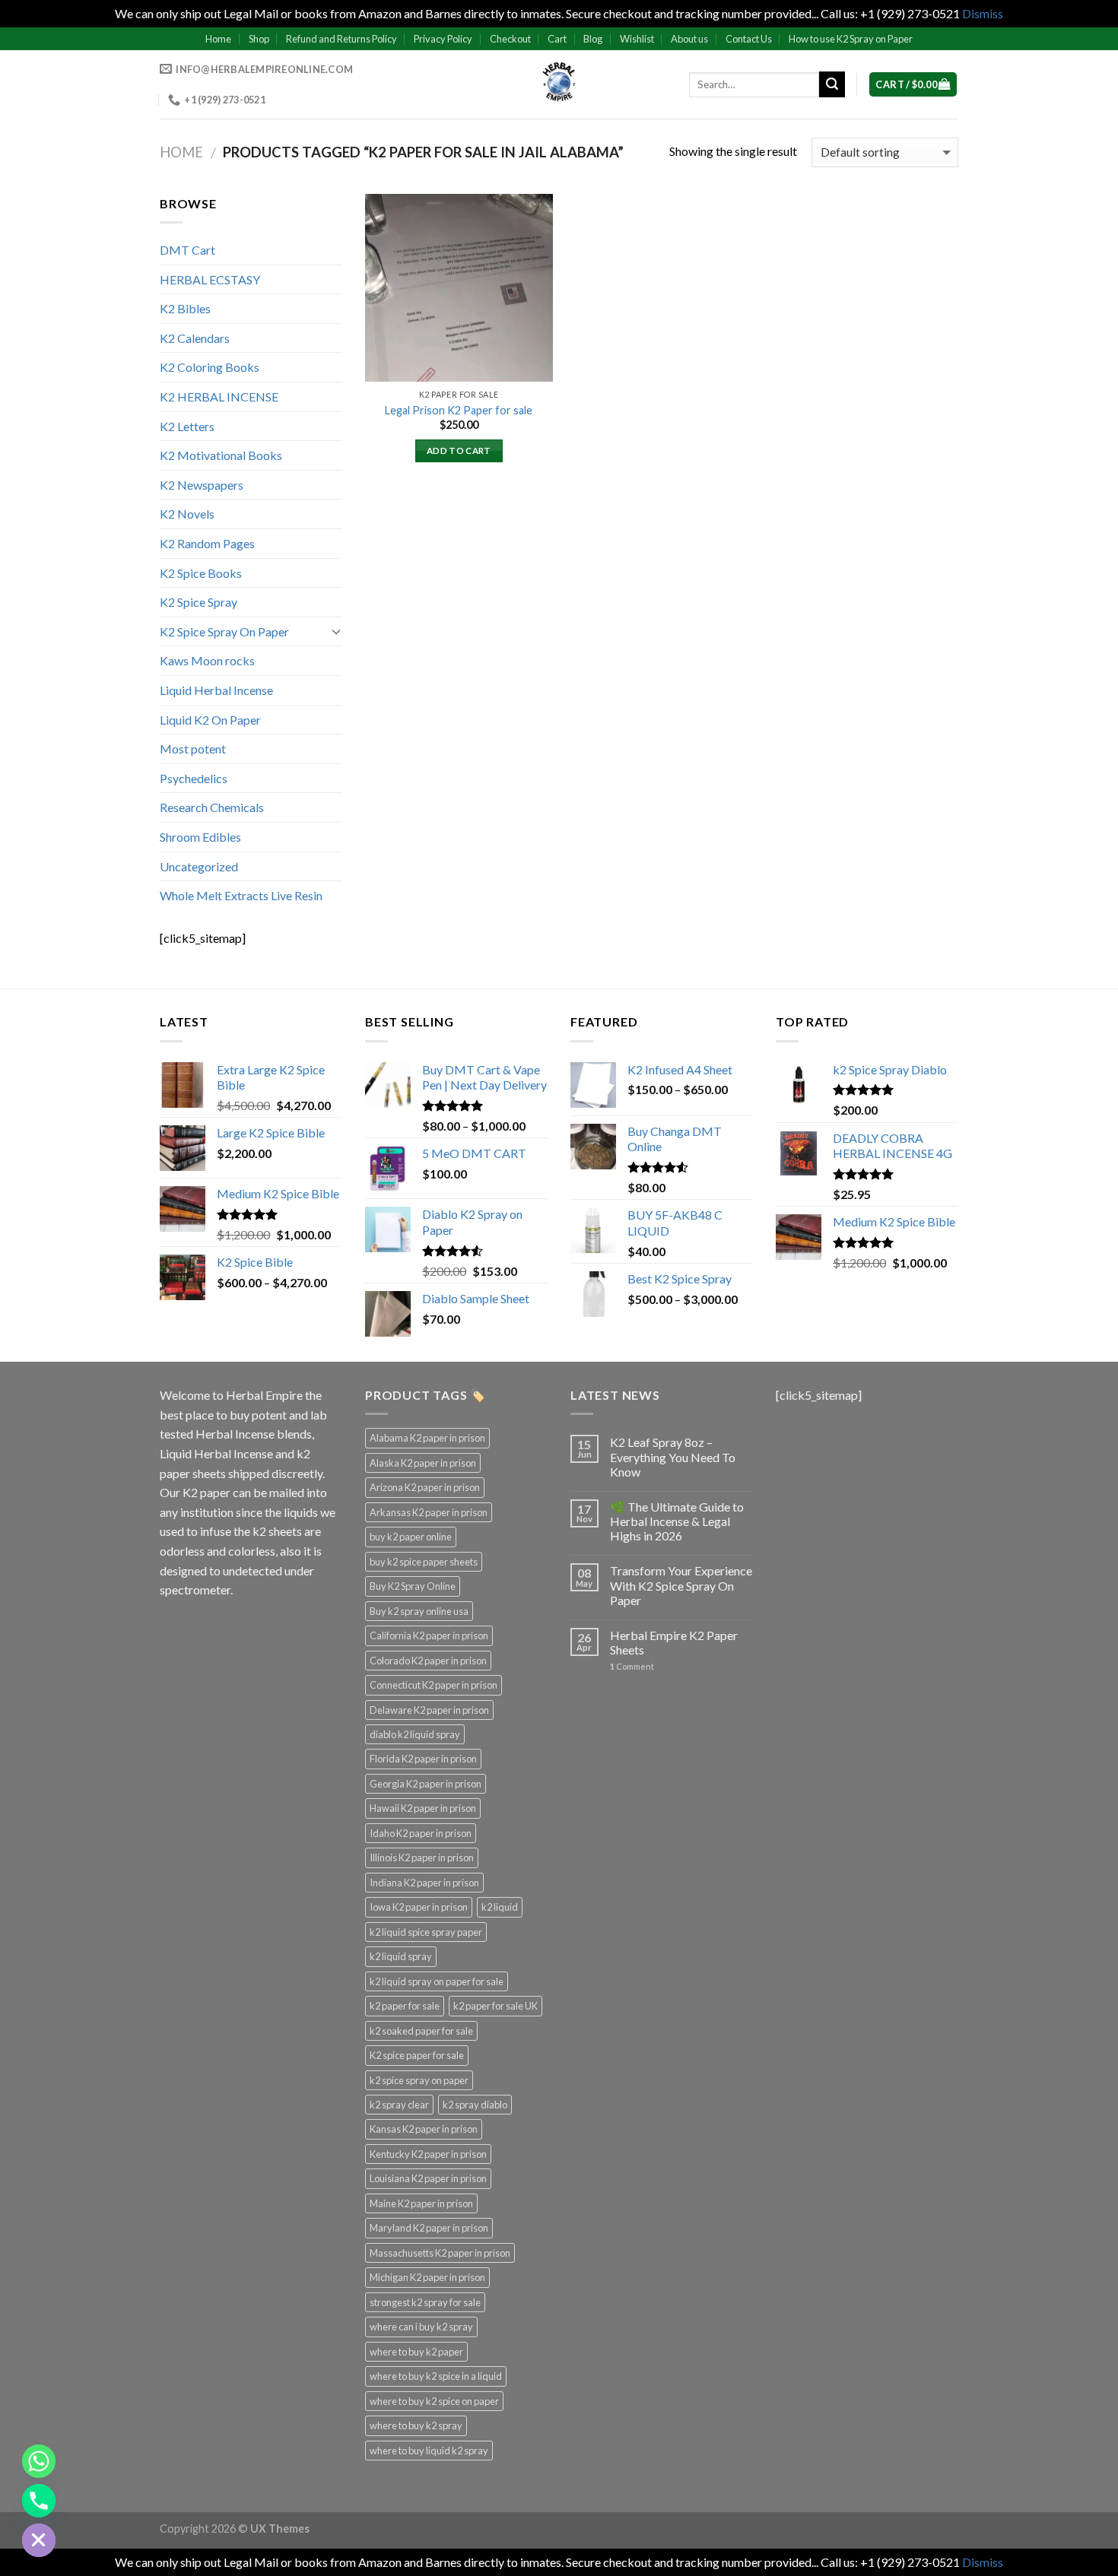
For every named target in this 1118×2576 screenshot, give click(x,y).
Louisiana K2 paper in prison (428, 2178)
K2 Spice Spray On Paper (224, 631)
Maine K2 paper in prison (421, 2203)
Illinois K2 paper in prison (422, 1857)
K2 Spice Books (201, 573)
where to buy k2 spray (416, 2425)
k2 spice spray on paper (419, 2080)
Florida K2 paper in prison (423, 1759)
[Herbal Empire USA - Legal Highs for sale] (559, 84)
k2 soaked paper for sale (421, 2031)
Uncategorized (199, 866)
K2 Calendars (195, 338)
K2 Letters (187, 426)
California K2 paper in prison (429, 1635)
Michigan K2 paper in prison (427, 2277)
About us (689, 39)
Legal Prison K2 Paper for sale (459, 410)
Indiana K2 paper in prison (424, 1883)
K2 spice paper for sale (417, 2055)
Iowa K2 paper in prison (419, 1907)
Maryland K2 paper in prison (429, 2228)
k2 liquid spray (401, 1956)
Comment (632, 1666)
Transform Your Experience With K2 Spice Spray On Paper (681, 1585)
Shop (259, 39)
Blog (593, 39)
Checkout (510, 39)
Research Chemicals (212, 807)
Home (218, 39)
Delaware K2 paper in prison (429, 1710)
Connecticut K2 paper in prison (434, 1685)
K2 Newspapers (202, 485)
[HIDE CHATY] (39, 2540)
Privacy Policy (443, 39)
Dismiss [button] (983, 13)
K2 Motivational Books (221, 455)
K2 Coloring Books (210, 367)
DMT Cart (187, 250)
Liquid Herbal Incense (216, 690)
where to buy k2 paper (416, 2352)
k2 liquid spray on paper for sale (437, 1981)
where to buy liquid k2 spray (429, 2451)
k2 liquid (500, 1907)
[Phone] (39, 2501)
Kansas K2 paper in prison (424, 2129)
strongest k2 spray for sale (425, 2302)
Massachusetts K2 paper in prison (440, 2253)
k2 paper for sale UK (495, 2006)
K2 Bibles (185, 308)
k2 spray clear (399, 2105)
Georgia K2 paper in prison (426, 1784)
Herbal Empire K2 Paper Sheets (674, 1642)
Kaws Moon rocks (207, 660)
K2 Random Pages (207, 543)
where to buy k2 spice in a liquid (436, 2376)
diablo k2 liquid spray (415, 1734)
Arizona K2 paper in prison (425, 1487)
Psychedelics (194, 778)
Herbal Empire (265, 1395)
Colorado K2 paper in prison (428, 1661)
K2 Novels (187, 514)
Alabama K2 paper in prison (427, 1438)
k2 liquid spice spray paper (426, 1932)
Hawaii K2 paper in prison (423, 1808)
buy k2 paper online (411, 1537)
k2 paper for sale (405, 2006)
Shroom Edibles (200, 837)
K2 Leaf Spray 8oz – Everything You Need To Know (673, 1456)
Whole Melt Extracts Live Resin (241, 895)
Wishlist (637, 39)
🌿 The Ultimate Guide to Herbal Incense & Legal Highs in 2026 (677, 1521)
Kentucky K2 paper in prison (428, 2154)
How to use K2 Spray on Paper (851, 39)
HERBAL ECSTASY (210, 279)
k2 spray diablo (475, 2105)
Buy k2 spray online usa (419, 1611)
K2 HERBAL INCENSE (219, 397)
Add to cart (459, 450)
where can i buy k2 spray (421, 2327)
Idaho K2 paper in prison (421, 1833)
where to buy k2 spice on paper (434, 2401)
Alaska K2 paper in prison (423, 1463)
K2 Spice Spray (199, 602)
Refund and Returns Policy (341, 39)
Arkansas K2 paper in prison (429, 1512)
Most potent (193, 749)
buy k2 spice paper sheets (424, 1562)
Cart (557, 39)
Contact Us (749, 39)
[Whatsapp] (39, 2461)
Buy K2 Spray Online (413, 1586)
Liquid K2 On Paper (210, 720)
